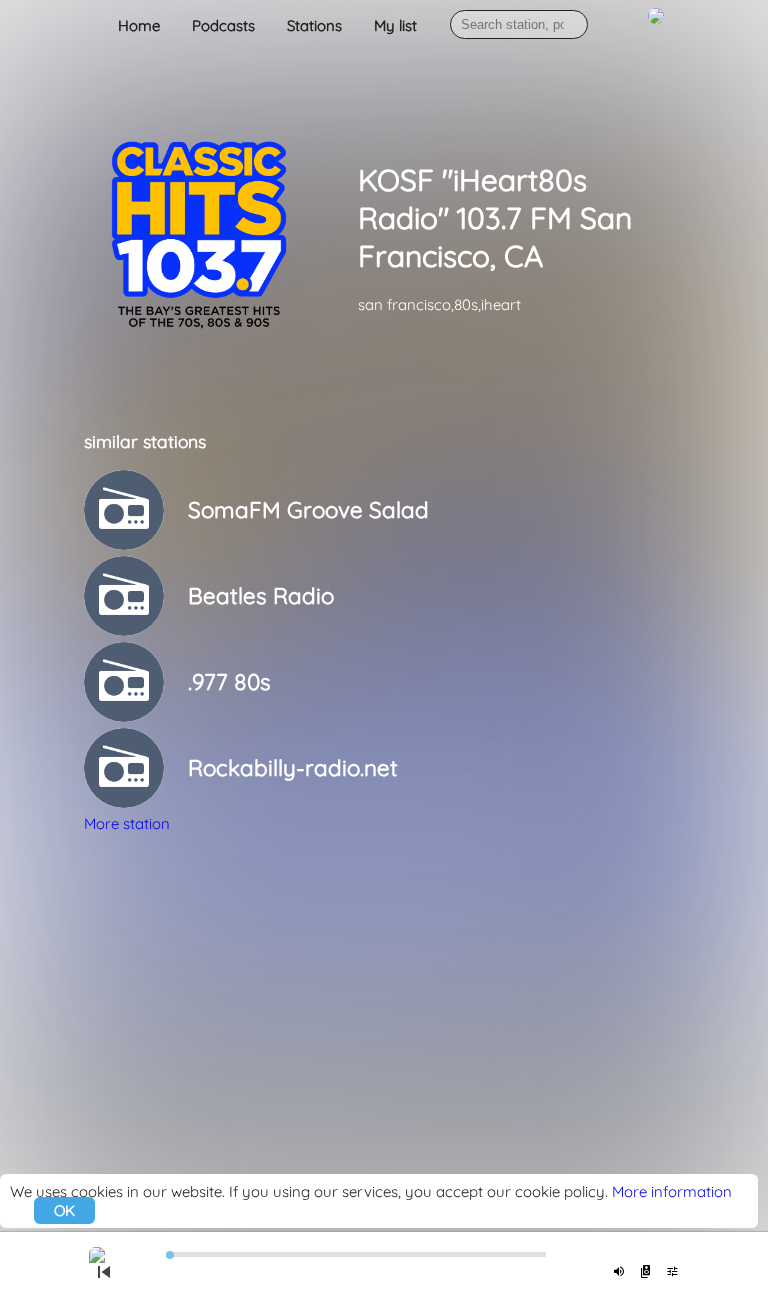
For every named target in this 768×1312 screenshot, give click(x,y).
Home (139, 25)
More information (672, 1191)
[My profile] (656, 26)
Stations (314, 25)
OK (64, 1210)
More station (127, 823)
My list (395, 25)
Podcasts (223, 25)
